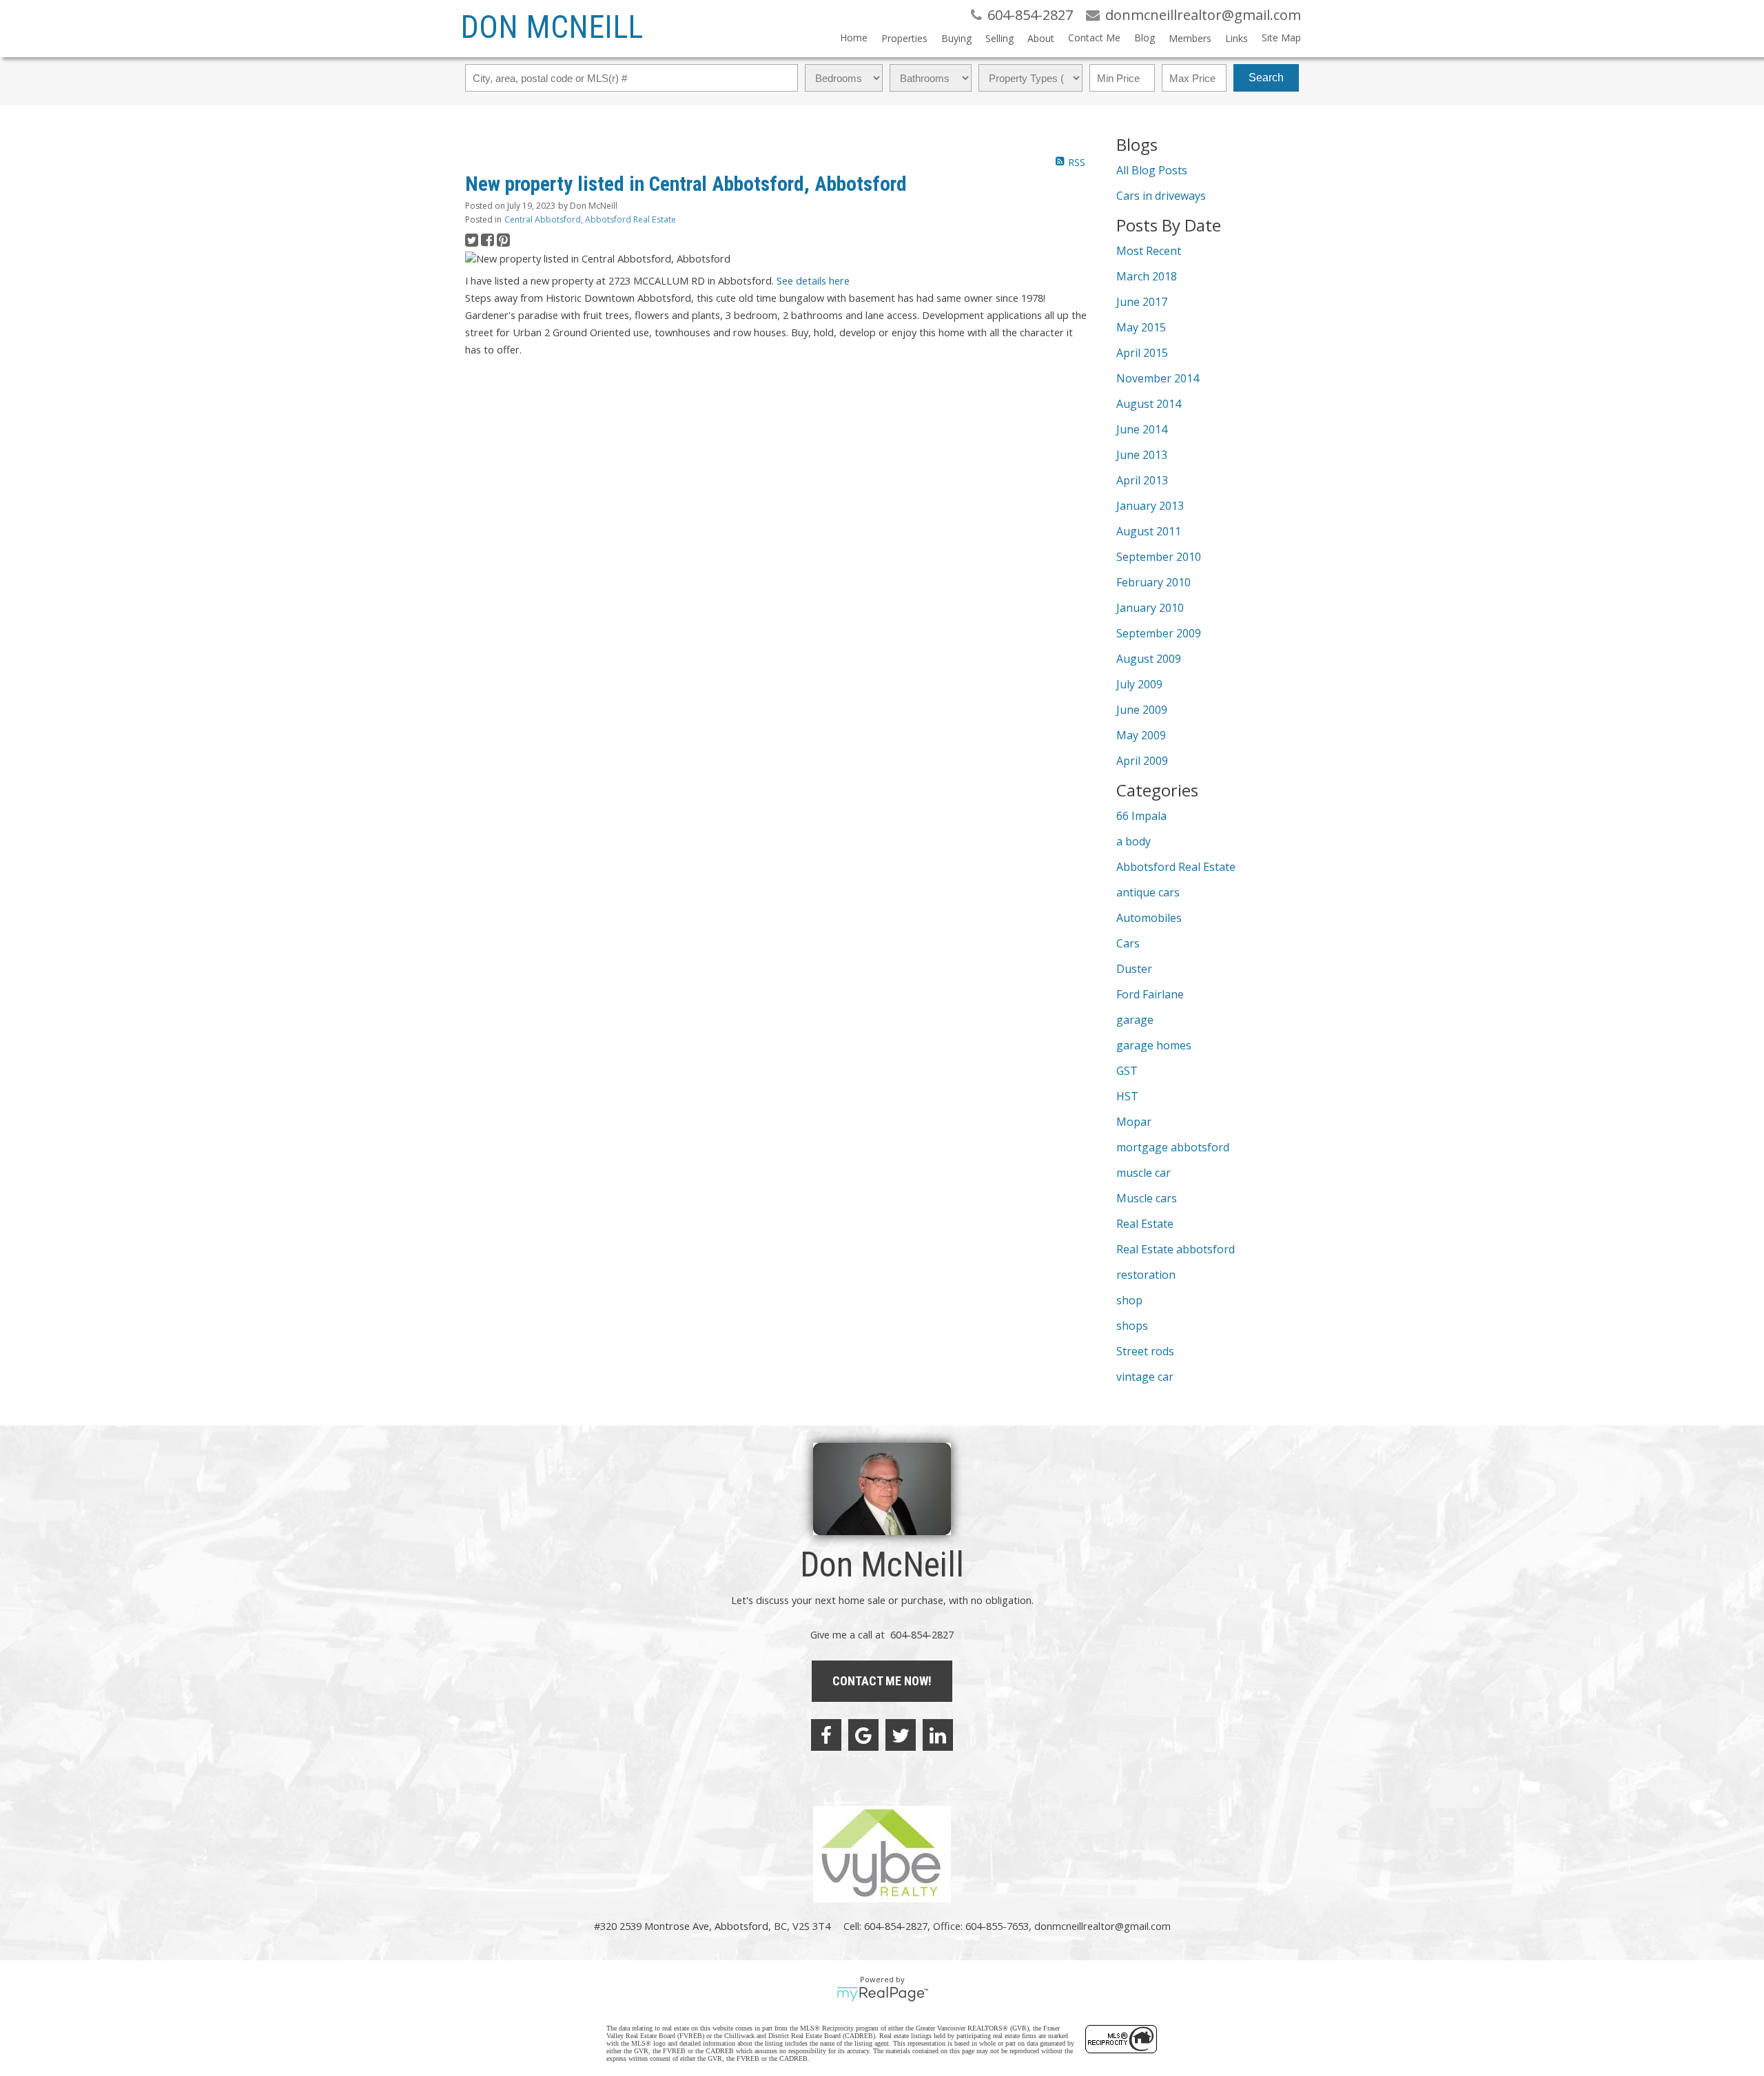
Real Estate (1145, 1224)
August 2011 (1149, 531)
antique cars (1148, 892)
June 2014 (1142, 429)
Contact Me (1094, 38)
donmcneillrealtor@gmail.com (1102, 1926)
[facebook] (826, 1735)
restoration (1146, 1275)
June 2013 (1142, 455)
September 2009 (1159, 633)
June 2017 (1142, 302)
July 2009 (1139, 684)
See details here (813, 280)
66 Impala (1141, 816)
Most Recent (1149, 251)
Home (854, 38)
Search (1266, 78)
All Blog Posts (1152, 170)
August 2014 (1149, 404)
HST (1127, 1096)
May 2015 (1141, 327)
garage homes (1154, 1045)
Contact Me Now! (882, 1681)
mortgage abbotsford (1173, 1147)
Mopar (1134, 1122)
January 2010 (1150, 608)
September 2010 (1159, 557)
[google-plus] (863, 1735)
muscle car (1143, 1173)
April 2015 (1142, 353)
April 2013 (1142, 480)
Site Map (1281, 38)
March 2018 (1147, 276)
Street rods (1145, 1351)
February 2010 (1153, 582)
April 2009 (1142, 761)
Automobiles (1149, 918)
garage (1135, 1020)
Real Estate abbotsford (1176, 1249)
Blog (1145, 38)
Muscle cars (1147, 1198)
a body (1134, 841)
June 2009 (1142, 710)
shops (1132, 1326)
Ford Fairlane (1150, 994)
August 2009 (1149, 659)
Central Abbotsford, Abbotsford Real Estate (590, 219)
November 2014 (1158, 378)
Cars (1128, 943)
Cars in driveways (1161, 196)
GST (1127, 1071)
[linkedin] (938, 1735)
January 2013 (1150, 506)
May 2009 (1141, 735)
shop (1129, 1300)
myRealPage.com (882, 1994)
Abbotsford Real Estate (1176, 867)
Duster (1134, 969)
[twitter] (901, 1735)
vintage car (1145, 1377)
